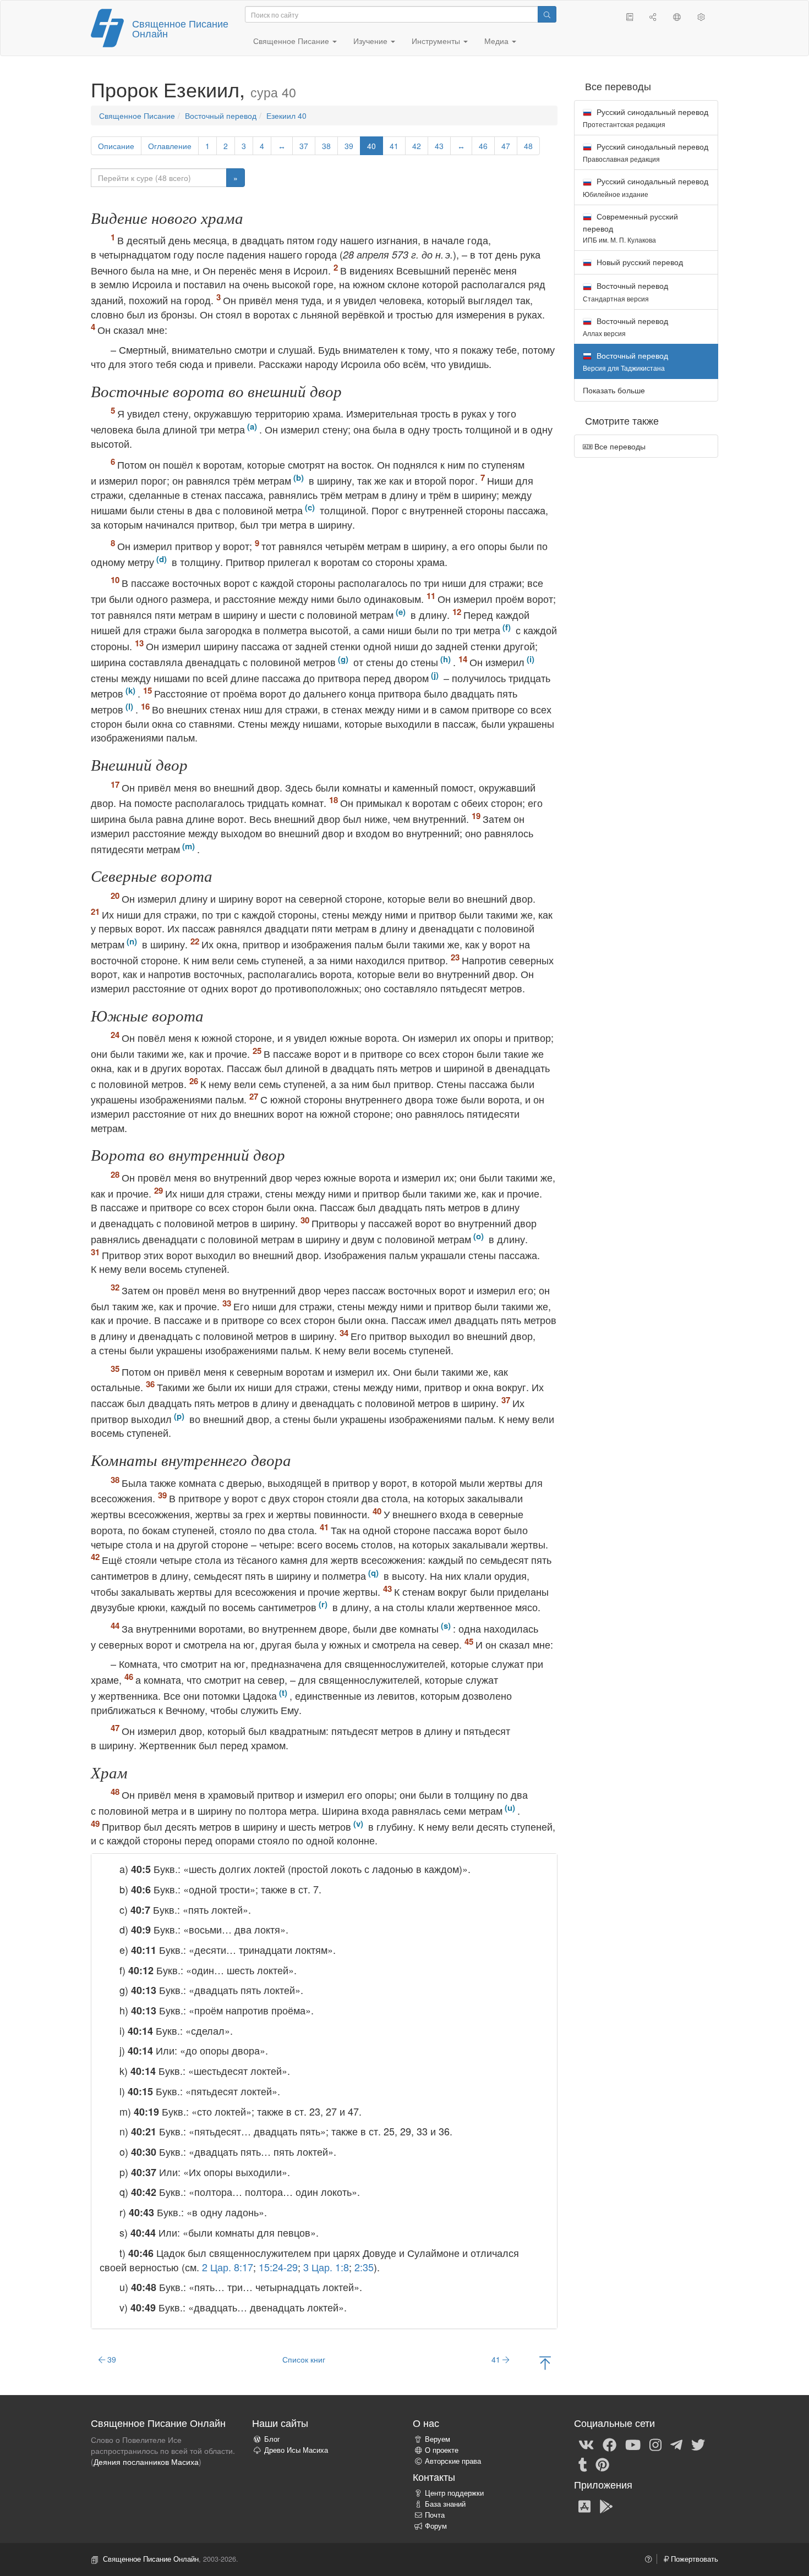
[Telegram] (676, 2444)
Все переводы (619, 446)
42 (417, 146)
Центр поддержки (454, 2493)
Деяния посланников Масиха (146, 2462)
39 (349, 146)
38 (326, 146)
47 (506, 146)
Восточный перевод (221, 116)
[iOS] (584, 2506)
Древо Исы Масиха (296, 2450)
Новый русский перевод (639, 262)
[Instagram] (655, 2444)
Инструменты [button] (437, 41)
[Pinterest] (602, 2464)
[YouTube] (633, 2444)
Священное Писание (137, 116)
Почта (435, 2515)
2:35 (364, 2267)
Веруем (438, 2439)
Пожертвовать (693, 2559)
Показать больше (614, 390)
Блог (272, 2439)
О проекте (442, 2450)
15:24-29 (278, 2267)
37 (304, 146)
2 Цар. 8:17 (228, 2267)
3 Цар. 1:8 (326, 2267)
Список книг (304, 2359)
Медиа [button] (498, 41)
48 (528, 146)
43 (439, 146)
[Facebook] (610, 2444)
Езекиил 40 (286, 116)
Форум (436, 2526)
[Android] (606, 2506)
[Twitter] (698, 2444)
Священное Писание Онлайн (180, 28)
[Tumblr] (583, 2464)
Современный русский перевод (630, 227)
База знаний (445, 2504)
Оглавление (170, 146)
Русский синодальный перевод (646, 117)
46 (483, 146)
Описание (116, 146)
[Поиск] (547, 14)
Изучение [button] (371, 41)
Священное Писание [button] (292, 41)
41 (394, 146)
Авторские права (453, 2461)
